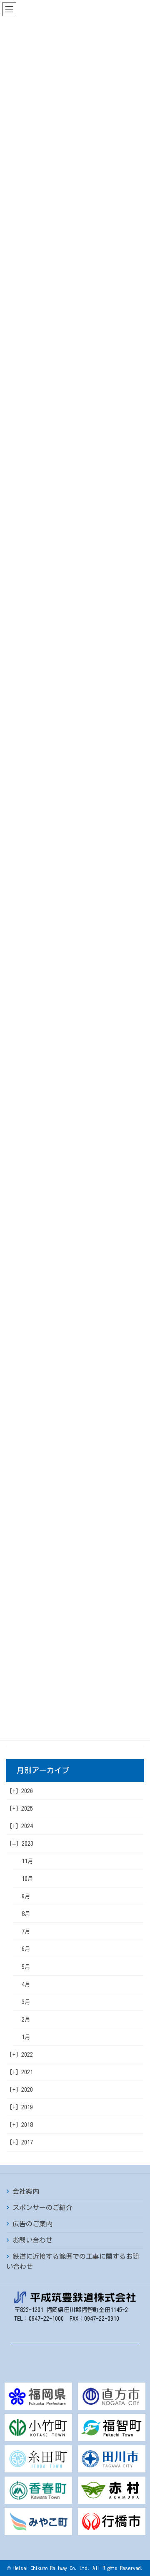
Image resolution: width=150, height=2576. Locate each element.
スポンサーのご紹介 (42, 2208)
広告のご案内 (32, 2224)
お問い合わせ (32, 2240)
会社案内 (26, 2191)
